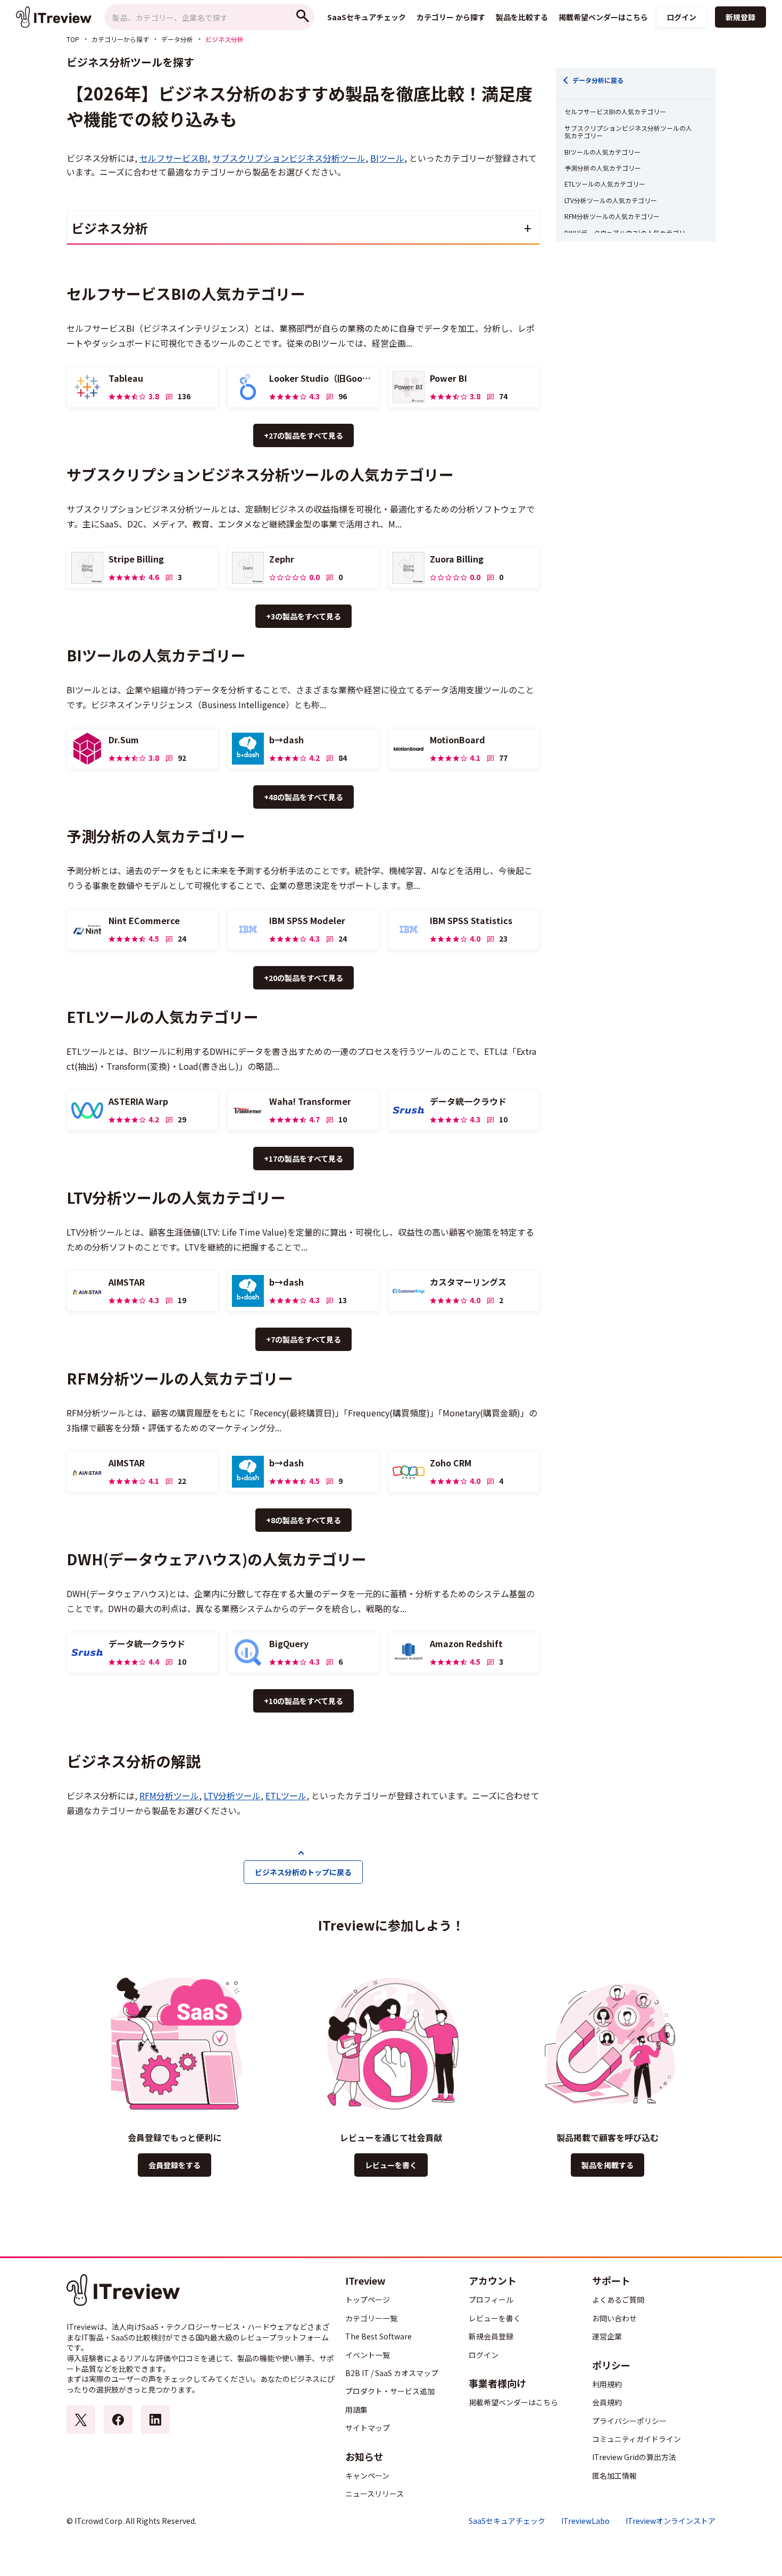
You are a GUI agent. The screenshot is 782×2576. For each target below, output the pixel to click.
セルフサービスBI (173, 158)
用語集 (356, 2410)
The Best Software (378, 2336)
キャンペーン (367, 2476)
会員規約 (607, 2402)
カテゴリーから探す (120, 39)
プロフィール (491, 2300)
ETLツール (286, 1795)
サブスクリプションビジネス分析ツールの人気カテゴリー (628, 132)
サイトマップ (368, 2428)
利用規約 (607, 2384)
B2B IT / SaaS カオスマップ (392, 2373)
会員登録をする (174, 2165)
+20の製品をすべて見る (303, 978)
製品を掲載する (608, 2165)
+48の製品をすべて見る (303, 797)
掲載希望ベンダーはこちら (513, 2402)
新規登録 (741, 17)
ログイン (681, 17)
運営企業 (607, 2336)
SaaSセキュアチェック (507, 2521)
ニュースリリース (375, 2494)
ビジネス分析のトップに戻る (303, 1872)
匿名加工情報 (614, 2476)
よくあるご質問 (618, 2300)
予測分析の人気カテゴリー (603, 168)
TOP (73, 39)
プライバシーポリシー (629, 2421)
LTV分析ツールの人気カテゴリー (611, 200)
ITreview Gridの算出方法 (634, 2457)
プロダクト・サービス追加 (390, 2391)
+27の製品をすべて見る (303, 435)
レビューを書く (391, 2165)
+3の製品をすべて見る (303, 616)
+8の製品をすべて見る (303, 1520)
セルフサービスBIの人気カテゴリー (615, 112)
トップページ (368, 2300)
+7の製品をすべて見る (303, 1339)
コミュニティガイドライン (637, 2439)
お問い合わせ (614, 2318)
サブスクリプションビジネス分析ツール (289, 158)
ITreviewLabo (585, 2521)
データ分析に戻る (598, 80)
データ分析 (177, 39)
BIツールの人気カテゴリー (602, 152)
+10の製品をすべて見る (303, 1701)
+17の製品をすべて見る (303, 1159)
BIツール (387, 158)
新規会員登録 (491, 2336)
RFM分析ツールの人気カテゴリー (612, 216)
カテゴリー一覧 (371, 2318)
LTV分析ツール (232, 1795)
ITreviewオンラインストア (671, 2521)
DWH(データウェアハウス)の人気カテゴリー (628, 233)
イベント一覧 (368, 2355)
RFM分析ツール (169, 1795)
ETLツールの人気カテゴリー (605, 184)
